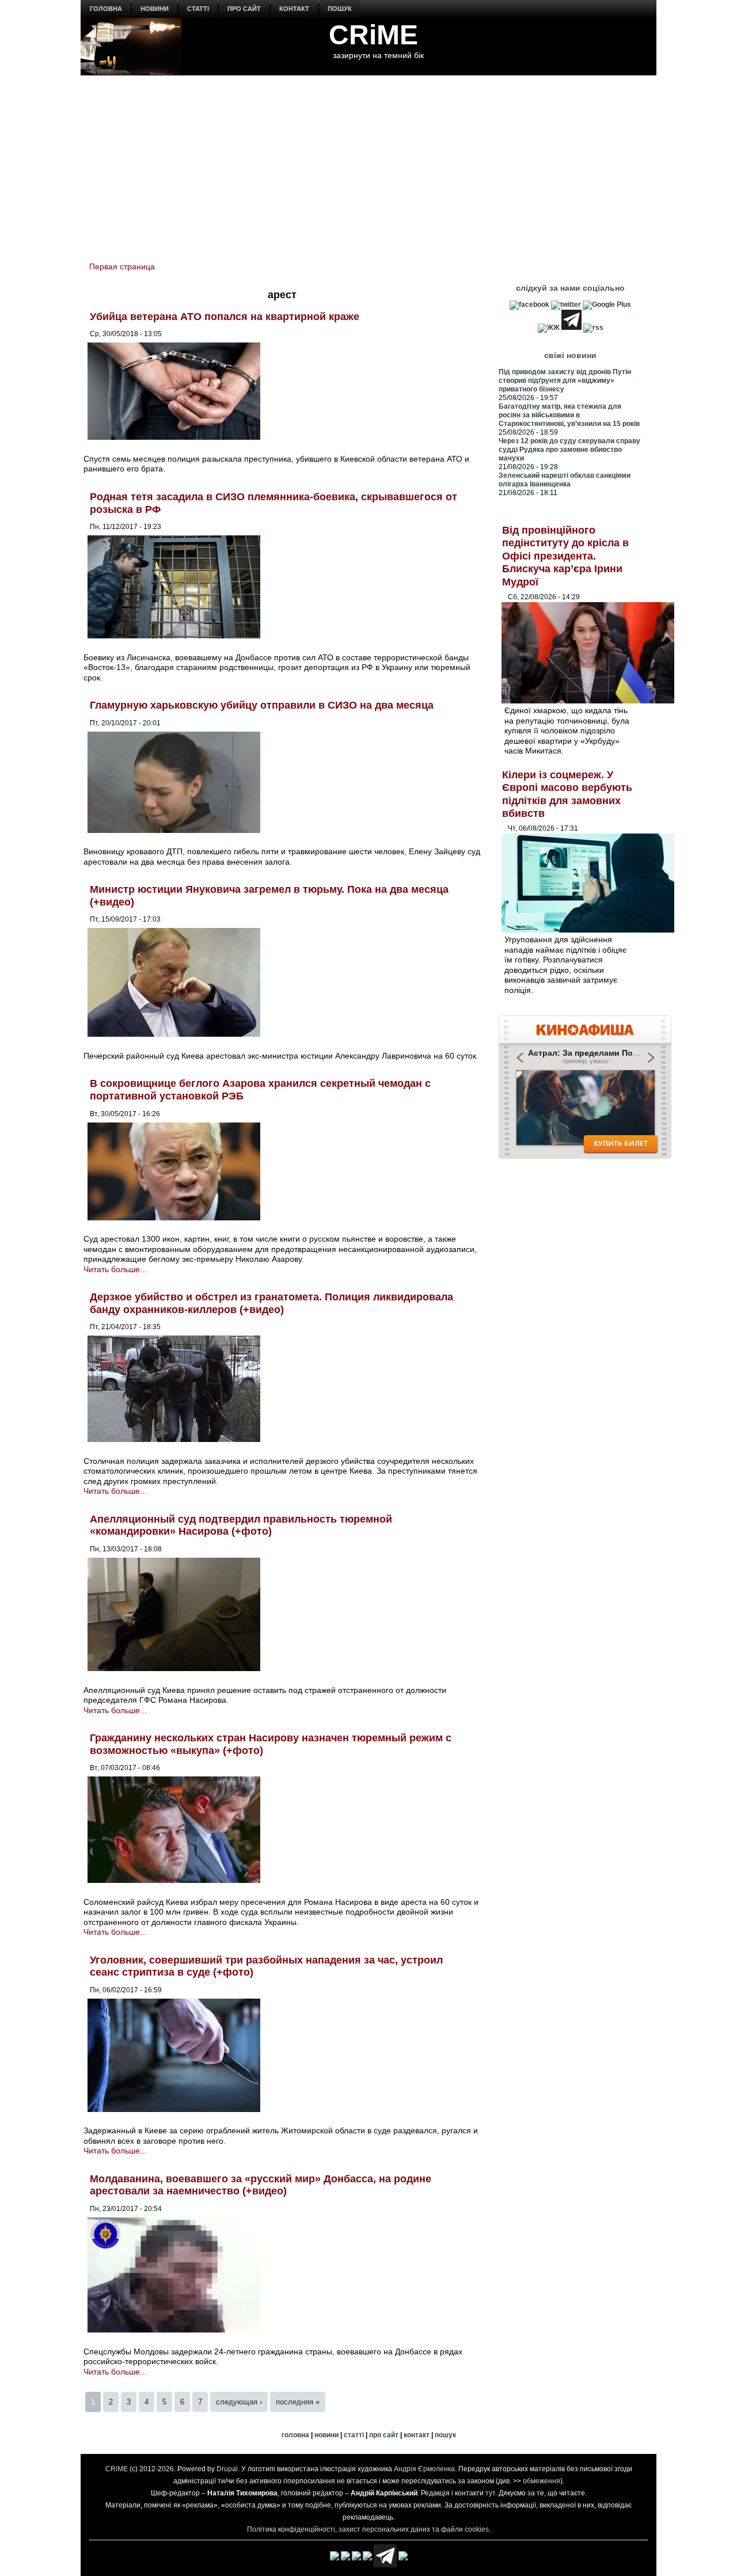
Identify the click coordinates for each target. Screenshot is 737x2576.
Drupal (227, 2469)
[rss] (593, 328)
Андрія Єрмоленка (424, 2469)
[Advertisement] (368, 162)
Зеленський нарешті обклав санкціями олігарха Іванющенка (565, 480)
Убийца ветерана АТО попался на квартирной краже (225, 317)
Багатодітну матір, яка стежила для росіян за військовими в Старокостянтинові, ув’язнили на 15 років (569, 415)
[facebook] (529, 305)
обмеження (542, 2481)
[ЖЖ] (549, 328)
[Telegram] (571, 328)
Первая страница (122, 267)
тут (490, 2493)
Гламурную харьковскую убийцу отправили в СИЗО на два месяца (262, 705)
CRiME (373, 35)
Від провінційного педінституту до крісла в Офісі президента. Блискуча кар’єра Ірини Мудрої (565, 556)
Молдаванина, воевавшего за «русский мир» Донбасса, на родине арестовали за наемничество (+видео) (261, 2185)
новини (155, 9)
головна (106, 9)
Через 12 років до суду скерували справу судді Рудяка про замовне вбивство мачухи (569, 450)
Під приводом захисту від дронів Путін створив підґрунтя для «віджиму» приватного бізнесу (565, 380)
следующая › (239, 2402)
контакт (294, 9)
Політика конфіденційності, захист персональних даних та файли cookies (368, 2529)
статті (198, 9)
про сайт (244, 9)
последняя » (298, 2402)
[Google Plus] (607, 305)
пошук (340, 9)
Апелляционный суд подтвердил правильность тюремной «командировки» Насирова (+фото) (241, 1525)
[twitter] (566, 305)
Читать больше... (115, 1269)
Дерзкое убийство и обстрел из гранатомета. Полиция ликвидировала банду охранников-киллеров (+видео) (271, 1303)
